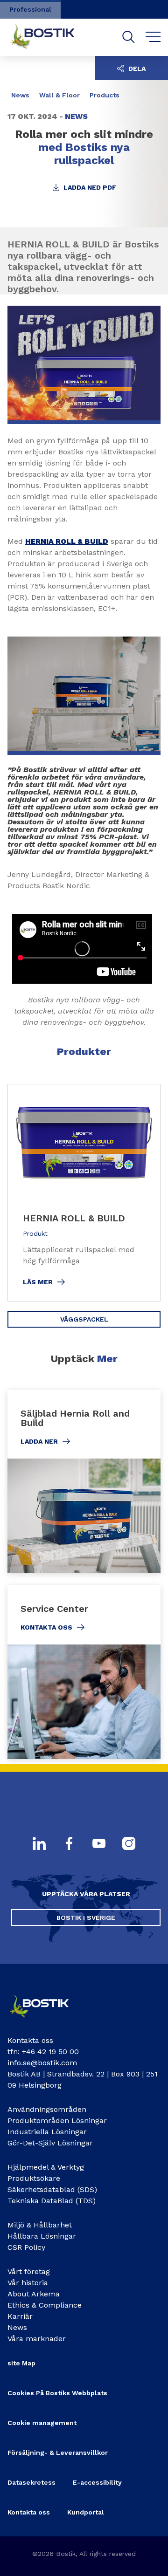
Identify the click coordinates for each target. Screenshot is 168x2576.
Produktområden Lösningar (57, 2120)
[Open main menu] (153, 37)
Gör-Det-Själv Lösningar (50, 2143)
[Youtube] (99, 1844)
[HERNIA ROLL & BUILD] (84, 1193)
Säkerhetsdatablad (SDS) (52, 2189)
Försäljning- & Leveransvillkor (58, 2453)
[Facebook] (69, 1844)
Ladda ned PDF (89, 187)
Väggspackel (84, 1319)
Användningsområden (47, 2109)
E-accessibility (97, 2482)
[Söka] (129, 37)
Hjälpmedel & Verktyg (46, 2167)
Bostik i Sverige (86, 1918)
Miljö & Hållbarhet (40, 2225)
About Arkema (34, 2294)
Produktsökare (34, 2178)
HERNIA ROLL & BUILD (67, 541)
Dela (136, 69)
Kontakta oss (29, 2512)
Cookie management (42, 2423)
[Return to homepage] (49, 37)
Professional (30, 9)
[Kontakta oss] (46, 2020)
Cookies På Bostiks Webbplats (57, 2393)
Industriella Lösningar (47, 2132)
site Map (21, 2363)
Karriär (20, 2316)
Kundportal (86, 2512)
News (17, 2327)
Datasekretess (31, 2482)
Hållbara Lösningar (42, 2236)
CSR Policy (26, 2247)
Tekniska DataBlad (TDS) (52, 2201)
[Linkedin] (39, 1844)
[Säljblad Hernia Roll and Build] (84, 1482)
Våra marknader (37, 2339)
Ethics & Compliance (45, 2305)
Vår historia (28, 2283)
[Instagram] (129, 1844)
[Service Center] (84, 1672)
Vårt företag (29, 2271)
